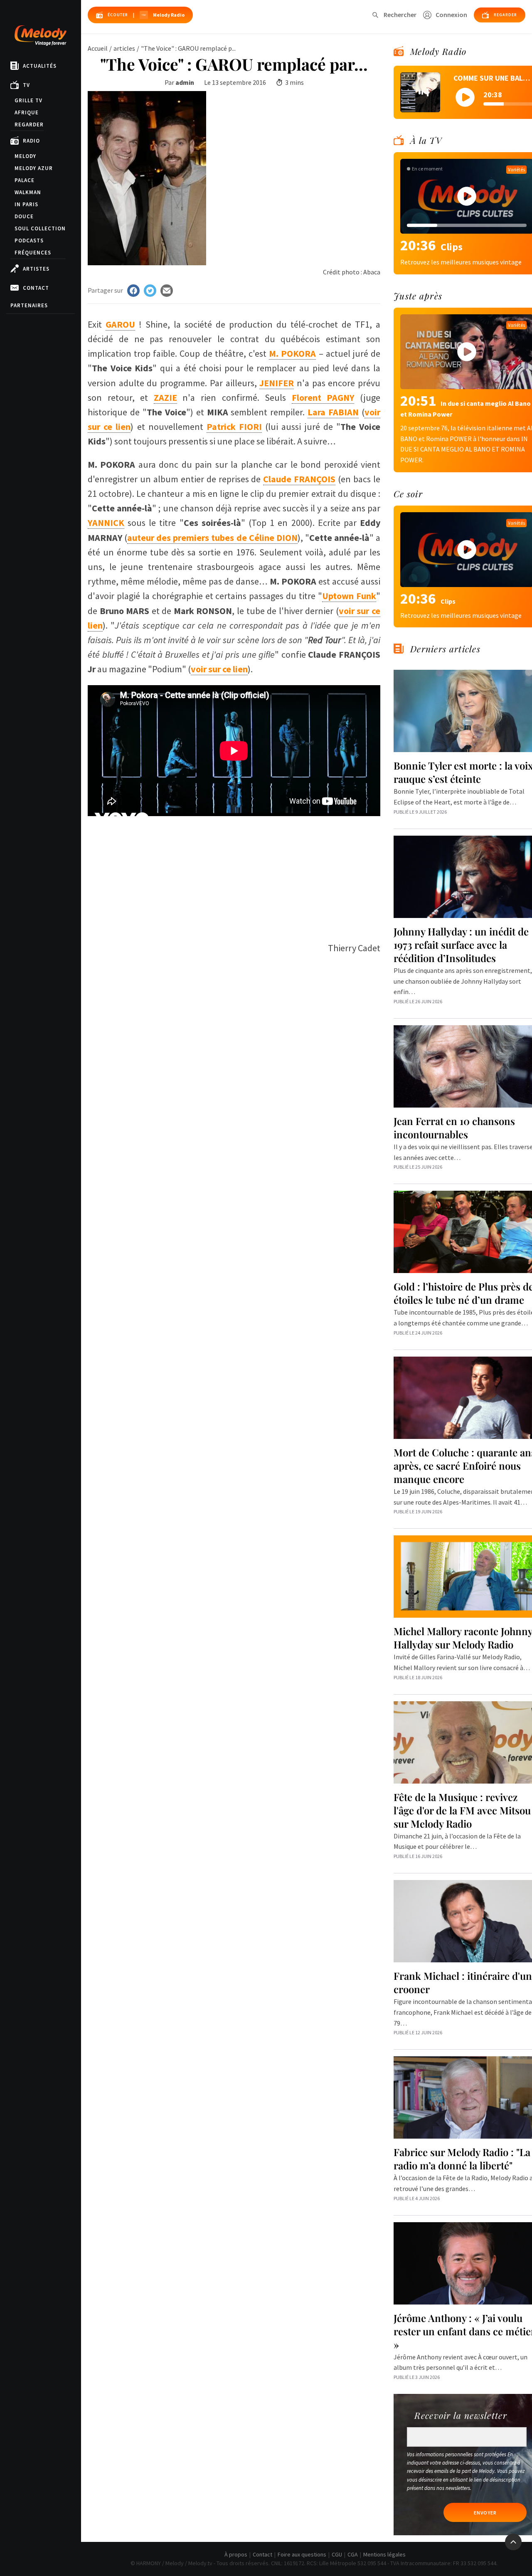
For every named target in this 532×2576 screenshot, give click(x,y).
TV (26, 85)
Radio (31, 141)
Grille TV (28, 100)
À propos (236, 2554)
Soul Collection (40, 228)
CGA (353, 2554)
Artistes (36, 269)
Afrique (27, 112)
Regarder (29, 125)
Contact (36, 288)
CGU (337, 2554)
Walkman (28, 192)
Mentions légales (384, 2554)
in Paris (26, 204)
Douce (24, 216)
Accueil (98, 48)
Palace (25, 180)
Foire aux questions (302, 2554)
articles (124, 48)
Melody (25, 156)
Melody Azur (34, 168)
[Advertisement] (234, 874)
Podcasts (29, 241)
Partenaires (29, 305)
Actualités (40, 66)
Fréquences (33, 253)
